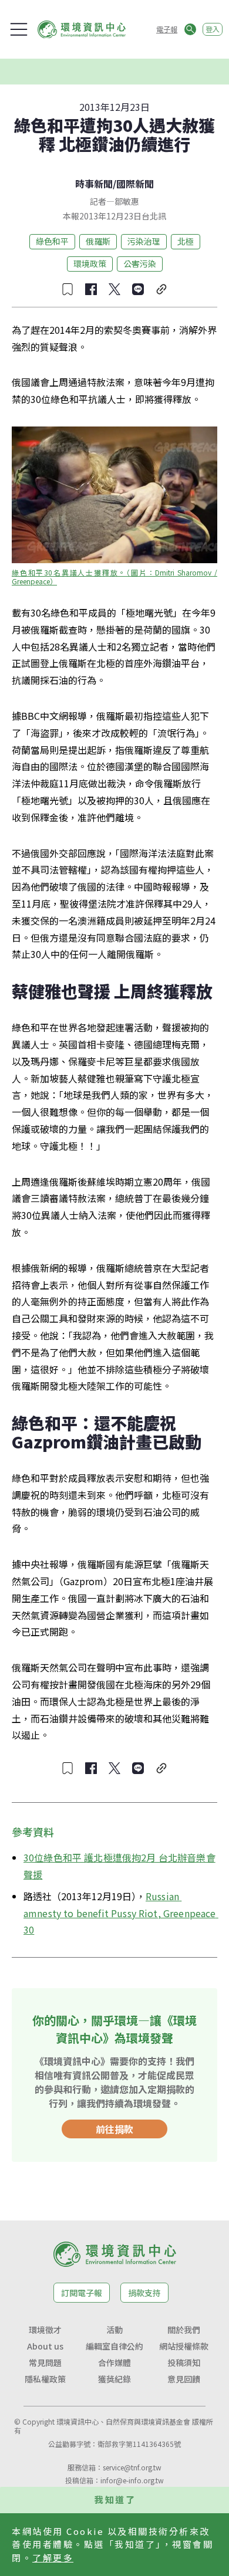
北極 (186, 241)
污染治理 (144, 241)
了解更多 (53, 2558)
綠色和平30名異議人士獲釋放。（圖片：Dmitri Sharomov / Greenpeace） (115, 577)
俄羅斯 (98, 241)
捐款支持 (144, 2293)
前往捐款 (114, 2129)
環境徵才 (45, 2330)
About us (45, 2346)
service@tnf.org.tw (132, 2467)
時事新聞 (94, 184)
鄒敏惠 (127, 201)
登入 (213, 29)
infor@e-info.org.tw (132, 2480)
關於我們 (184, 2330)
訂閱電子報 (82, 2293)
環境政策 (90, 263)
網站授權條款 (184, 2346)
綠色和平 (52, 241)
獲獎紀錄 (114, 2379)
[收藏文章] (68, 289)
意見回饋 (184, 2379)
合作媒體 (114, 2362)
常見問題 (45, 2362)
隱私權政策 (45, 2379)
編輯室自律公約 (114, 2346)
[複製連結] (161, 289)
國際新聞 (135, 184)
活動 (114, 2330)
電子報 (167, 29)
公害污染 (140, 263)
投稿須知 (184, 2362)
